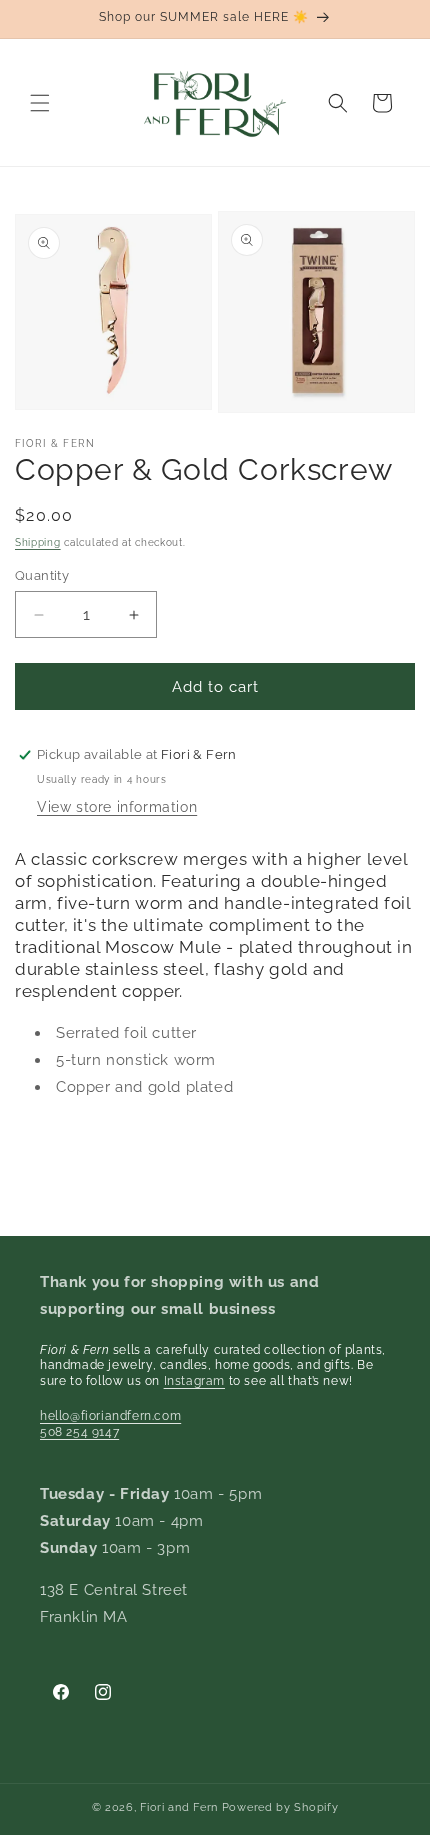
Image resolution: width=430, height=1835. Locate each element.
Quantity (42, 575)
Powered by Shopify (280, 1807)
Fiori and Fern (179, 1807)
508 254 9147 (79, 1432)
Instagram (194, 1381)
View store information (117, 807)
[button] (40, 103)
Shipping (38, 542)
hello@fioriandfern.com (110, 1416)
